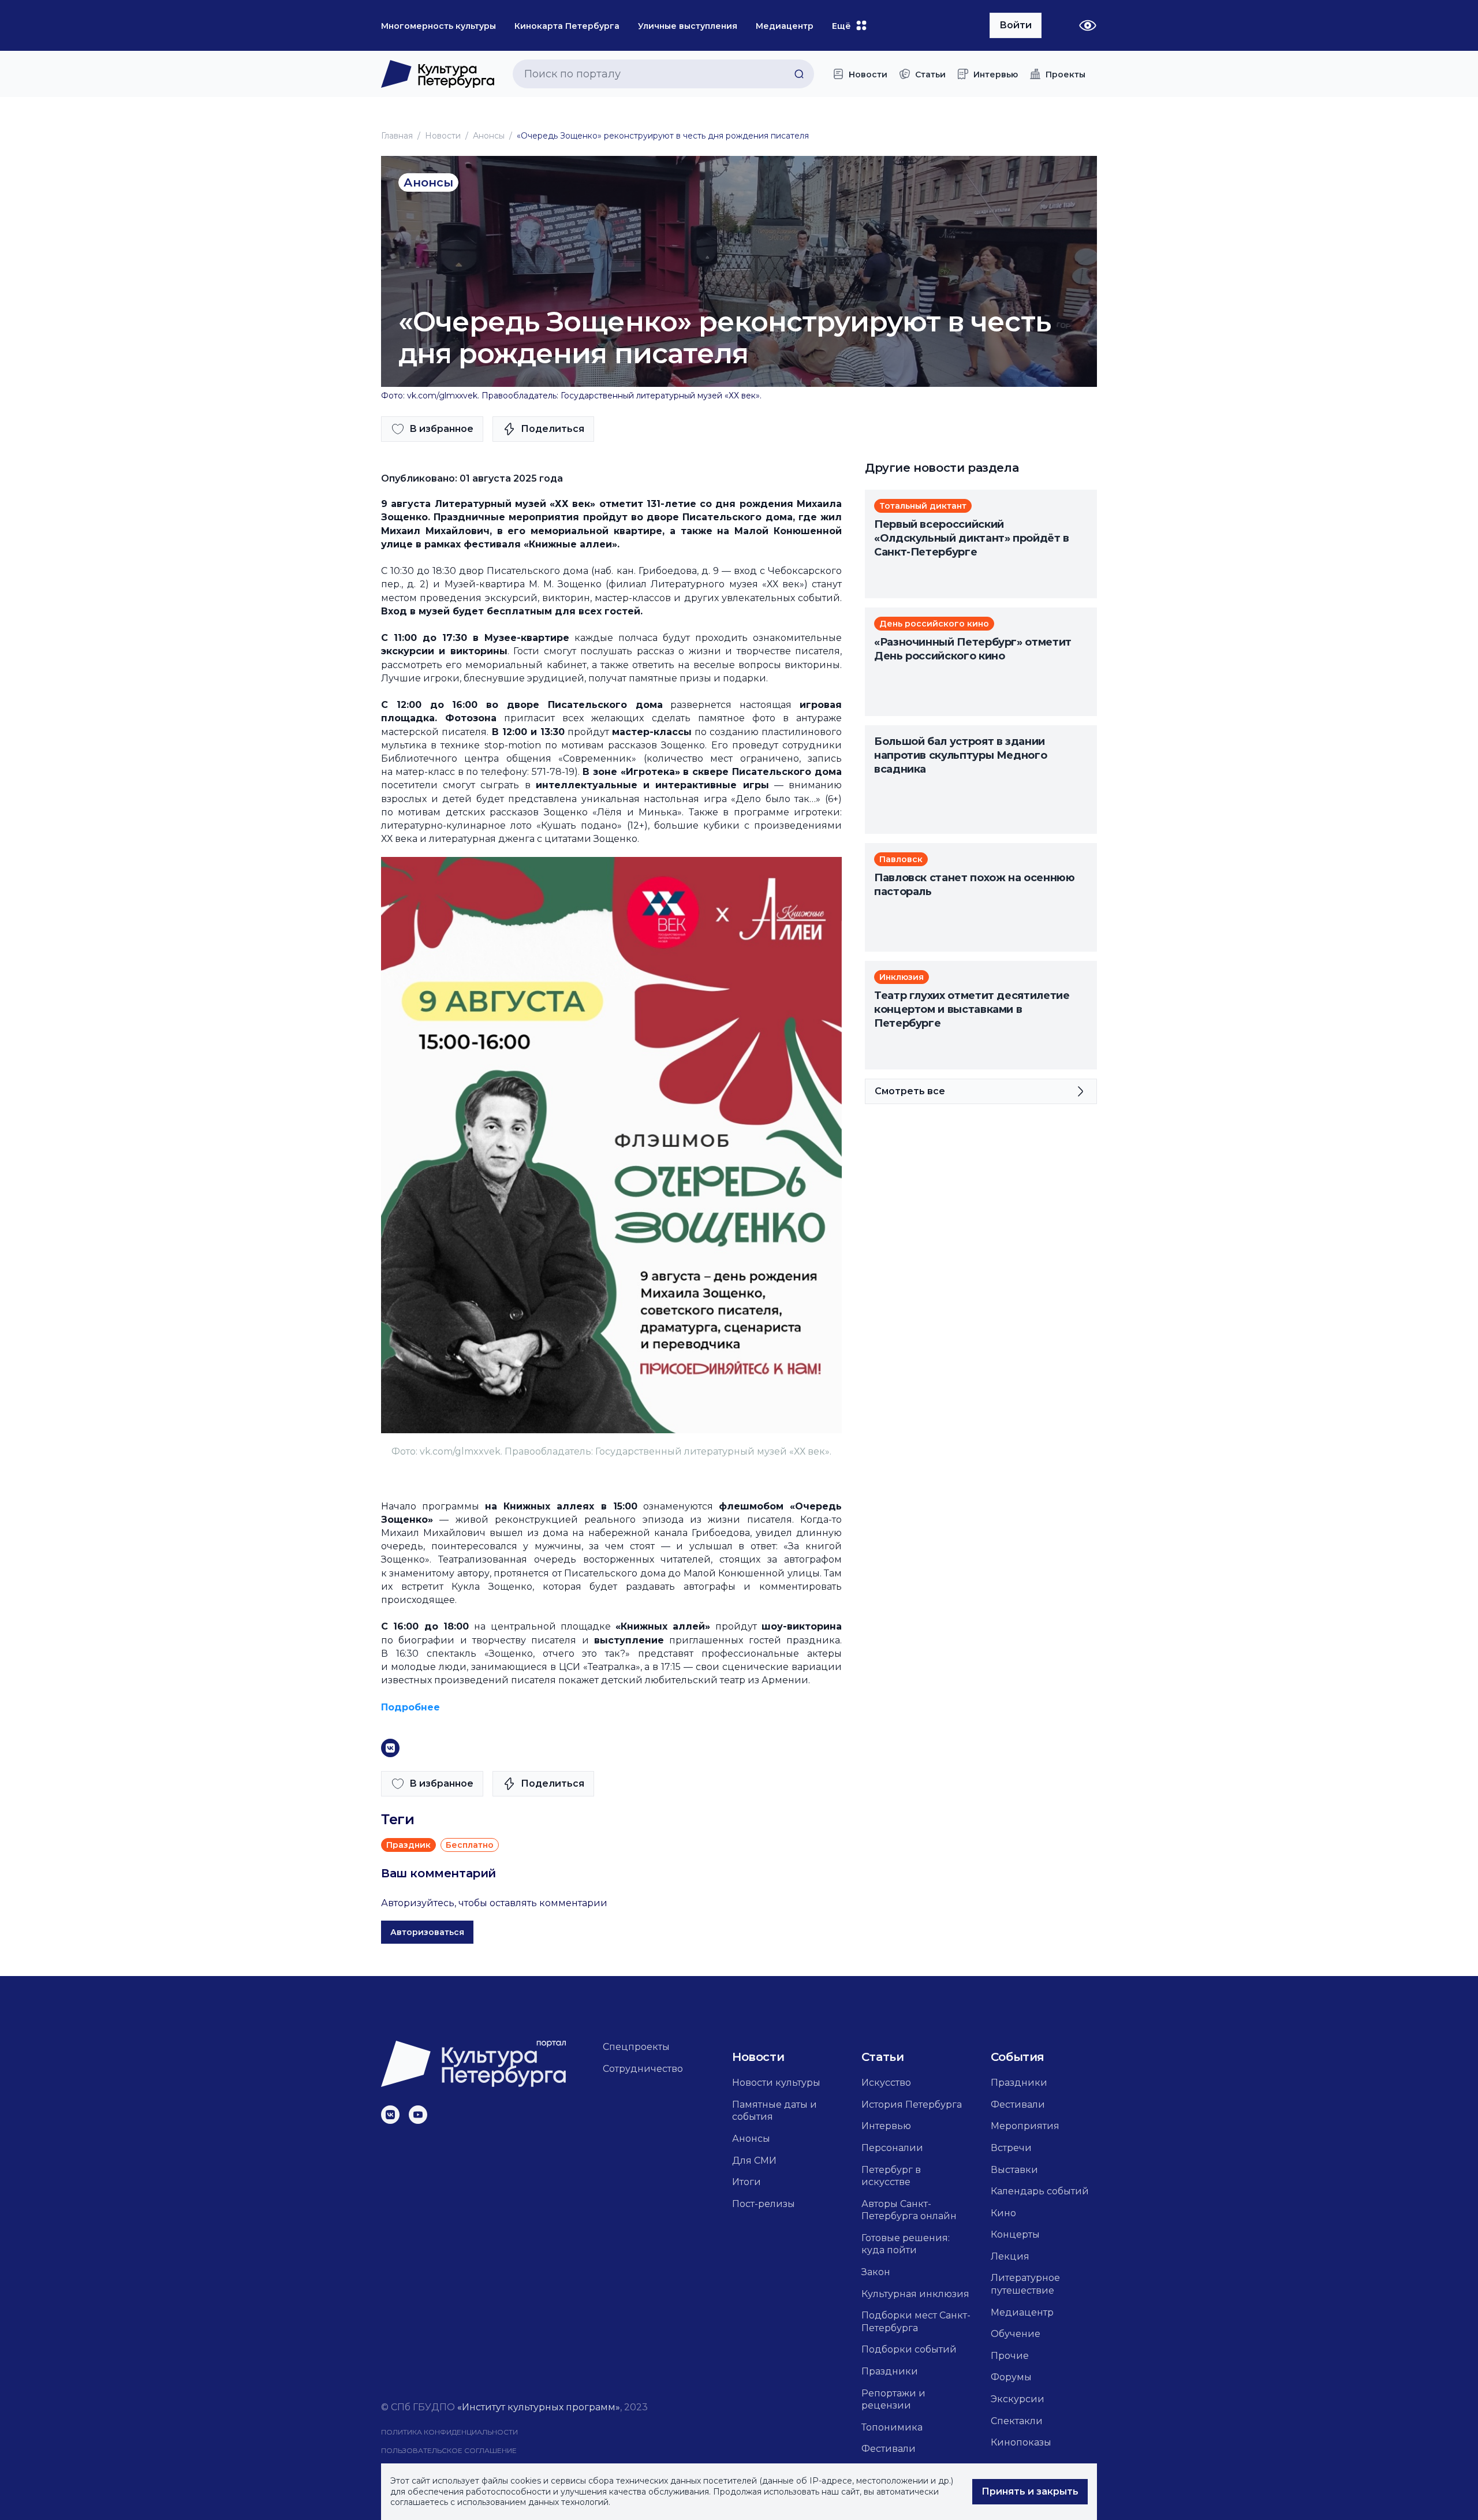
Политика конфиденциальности (449, 2432)
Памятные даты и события (775, 2111)
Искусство (886, 2083)
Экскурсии (1018, 2399)
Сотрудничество (643, 2069)
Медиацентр (1022, 2312)
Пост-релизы (764, 2204)
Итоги (747, 2182)
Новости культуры (776, 2083)
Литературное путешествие (1025, 2284)
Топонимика (892, 2427)
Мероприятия (1025, 2126)
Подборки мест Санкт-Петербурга (916, 2322)
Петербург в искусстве (891, 2176)
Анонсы (489, 136)
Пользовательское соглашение (449, 2450)
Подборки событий (909, 2349)
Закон (876, 2272)
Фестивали (889, 2449)
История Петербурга (912, 2105)
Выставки (1014, 2170)
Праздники (890, 2371)
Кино (1003, 2213)
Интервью (886, 2126)
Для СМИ (754, 2161)
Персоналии (892, 2148)
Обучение (1016, 2334)
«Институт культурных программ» (539, 2407)
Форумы (1011, 2377)
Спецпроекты (636, 2047)
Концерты (1015, 2234)
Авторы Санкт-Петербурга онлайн (909, 2210)
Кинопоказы (1021, 2442)
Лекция (1010, 2256)
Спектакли (1017, 2421)
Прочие (1010, 2356)
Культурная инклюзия (915, 2294)
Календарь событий (1040, 2191)
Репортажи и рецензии (893, 2400)
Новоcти (443, 136)
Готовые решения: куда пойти (906, 2244)
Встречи (1011, 2148)
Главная (397, 136)
